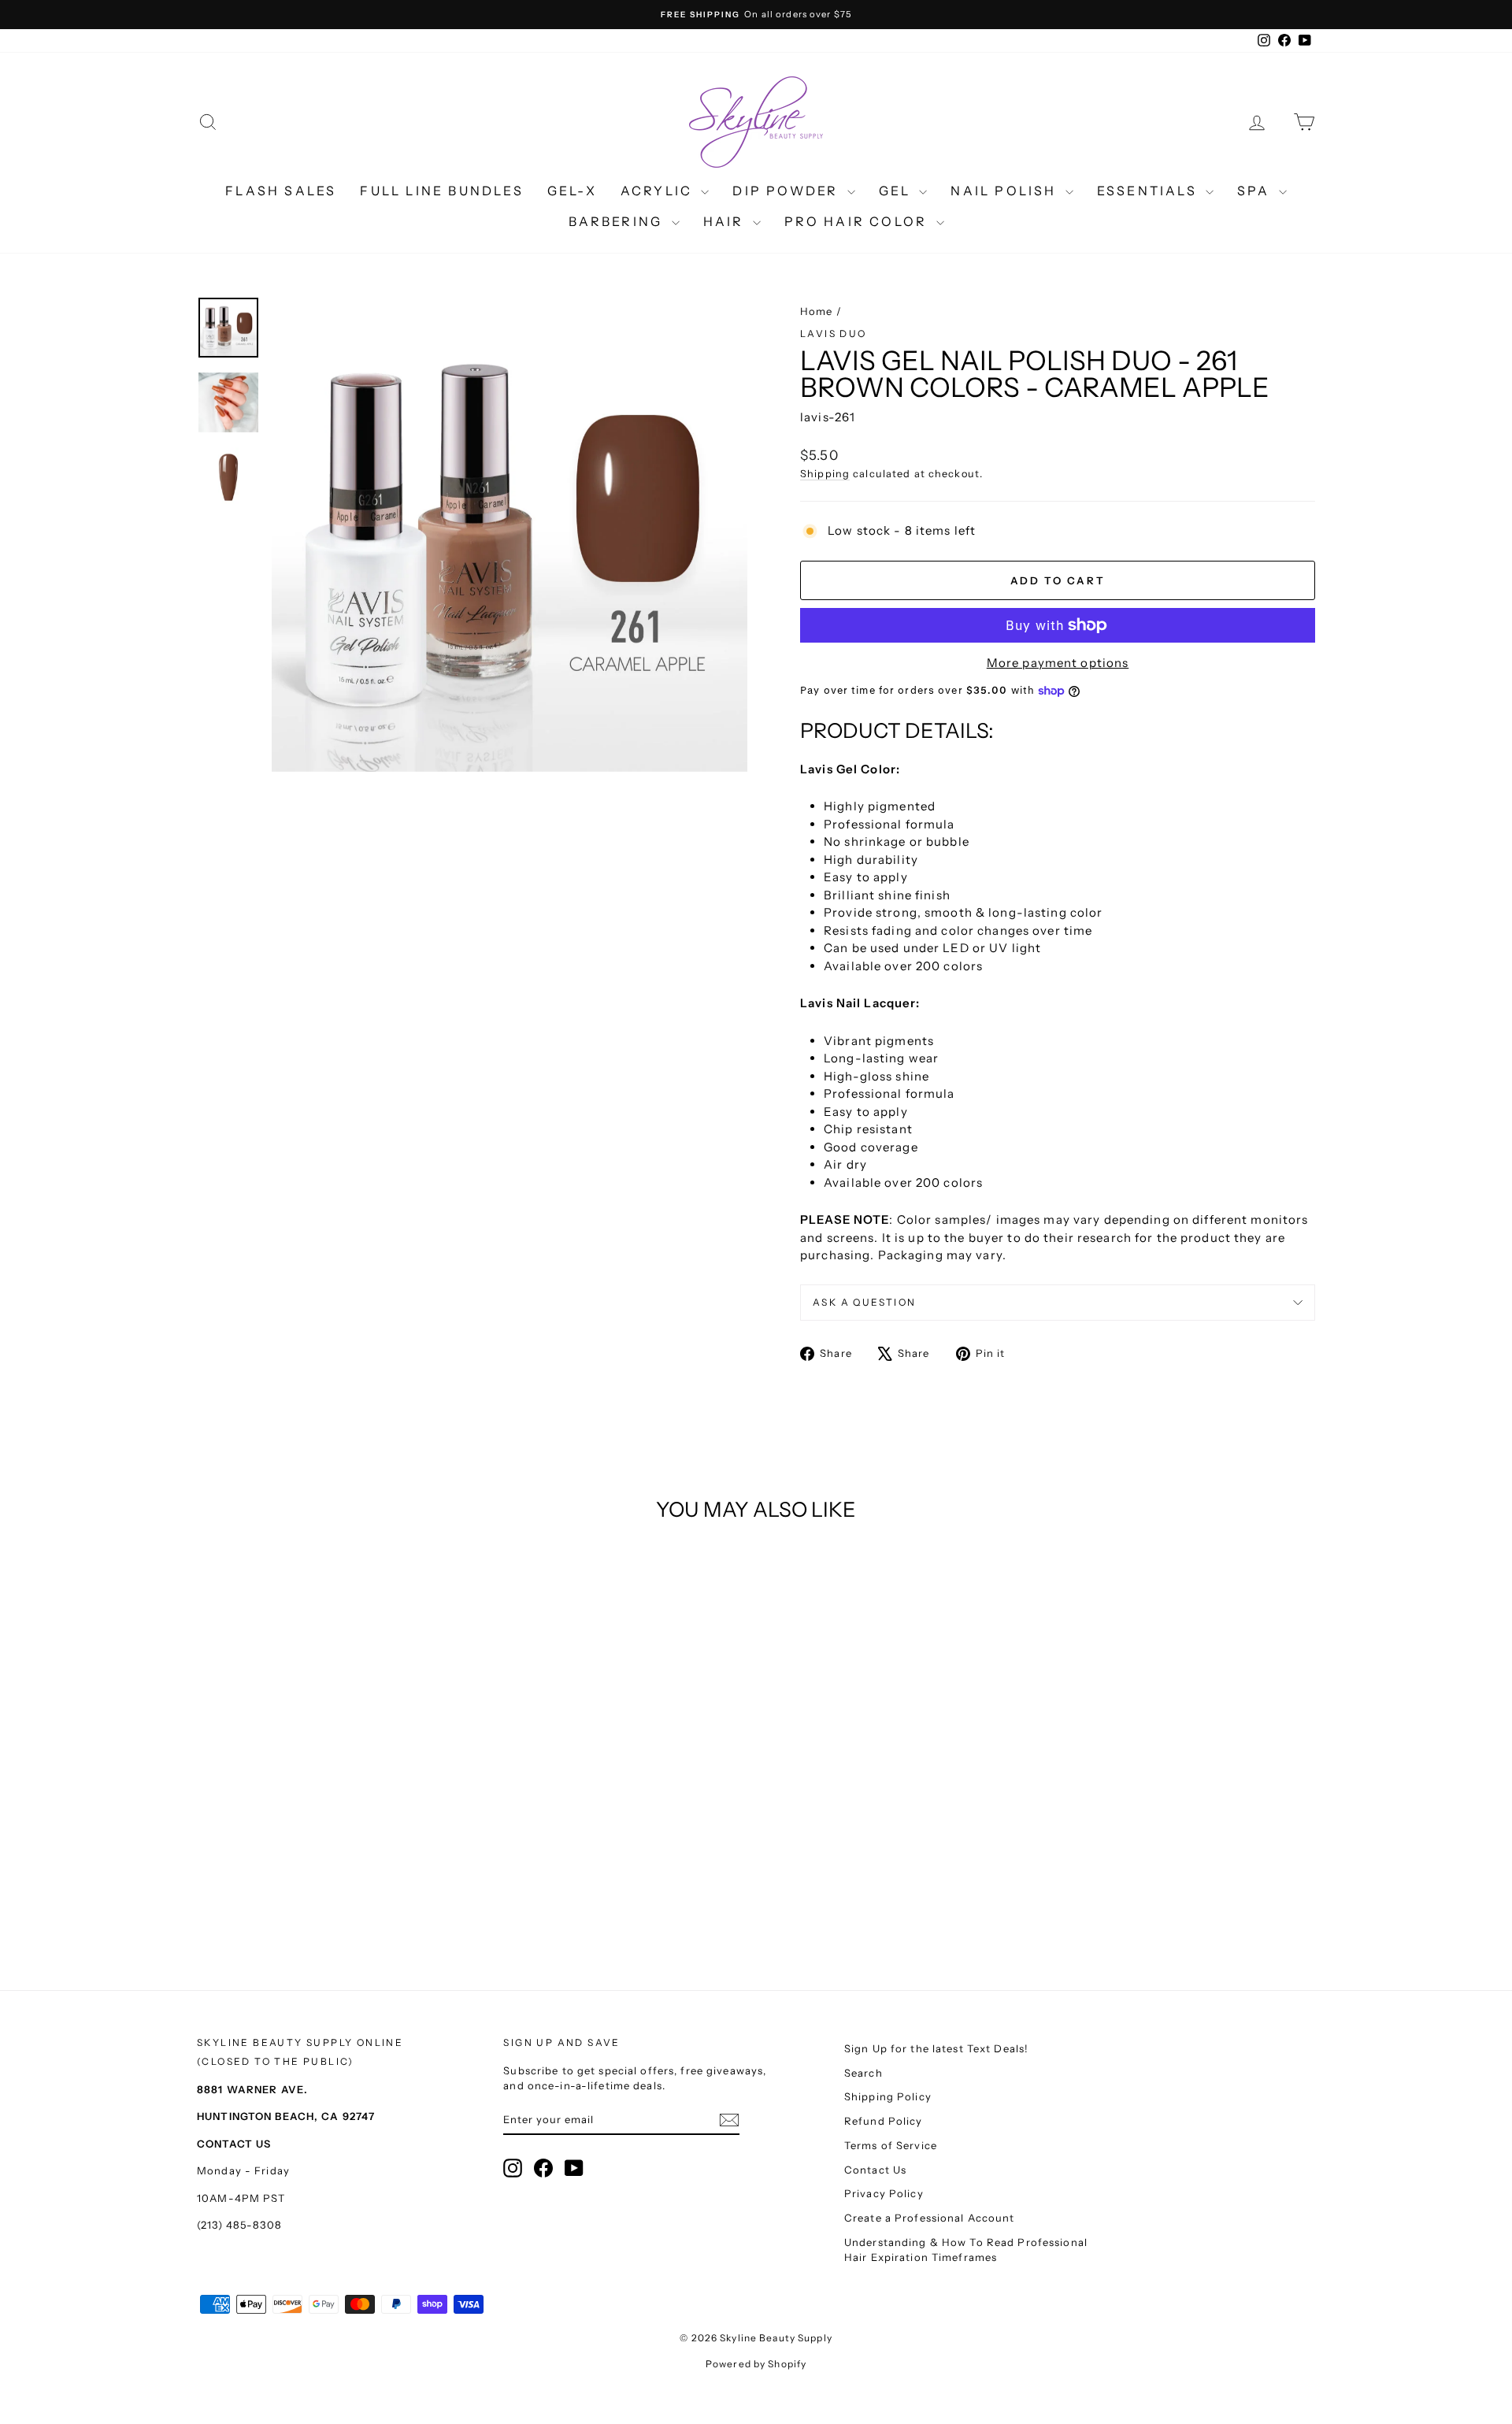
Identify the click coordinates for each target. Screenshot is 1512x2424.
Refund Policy (884, 2121)
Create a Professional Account (930, 2218)
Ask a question (865, 1302)
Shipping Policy (888, 2096)
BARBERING (618, 221)
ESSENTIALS (1149, 191)
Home (817, 311)
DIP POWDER (787, 191)
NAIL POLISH (1006, 191)
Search (863, 2073)
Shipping (825, 474)
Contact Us (875, 2170)
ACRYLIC (659, 191)
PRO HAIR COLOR (858, 221)
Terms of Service (891, 2145)
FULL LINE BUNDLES (441, 191)
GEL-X (572, 191)
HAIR (726, 221)
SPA (1256, 191)
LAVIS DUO (834, 334)
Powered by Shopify (756, 2364)
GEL (897, 191)
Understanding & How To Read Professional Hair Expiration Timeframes (966, 2250)
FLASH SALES (281, 191)
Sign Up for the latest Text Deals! (936, 2048)
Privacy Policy (884, 2193)
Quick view (330, 1810)
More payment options (1058, 663)
